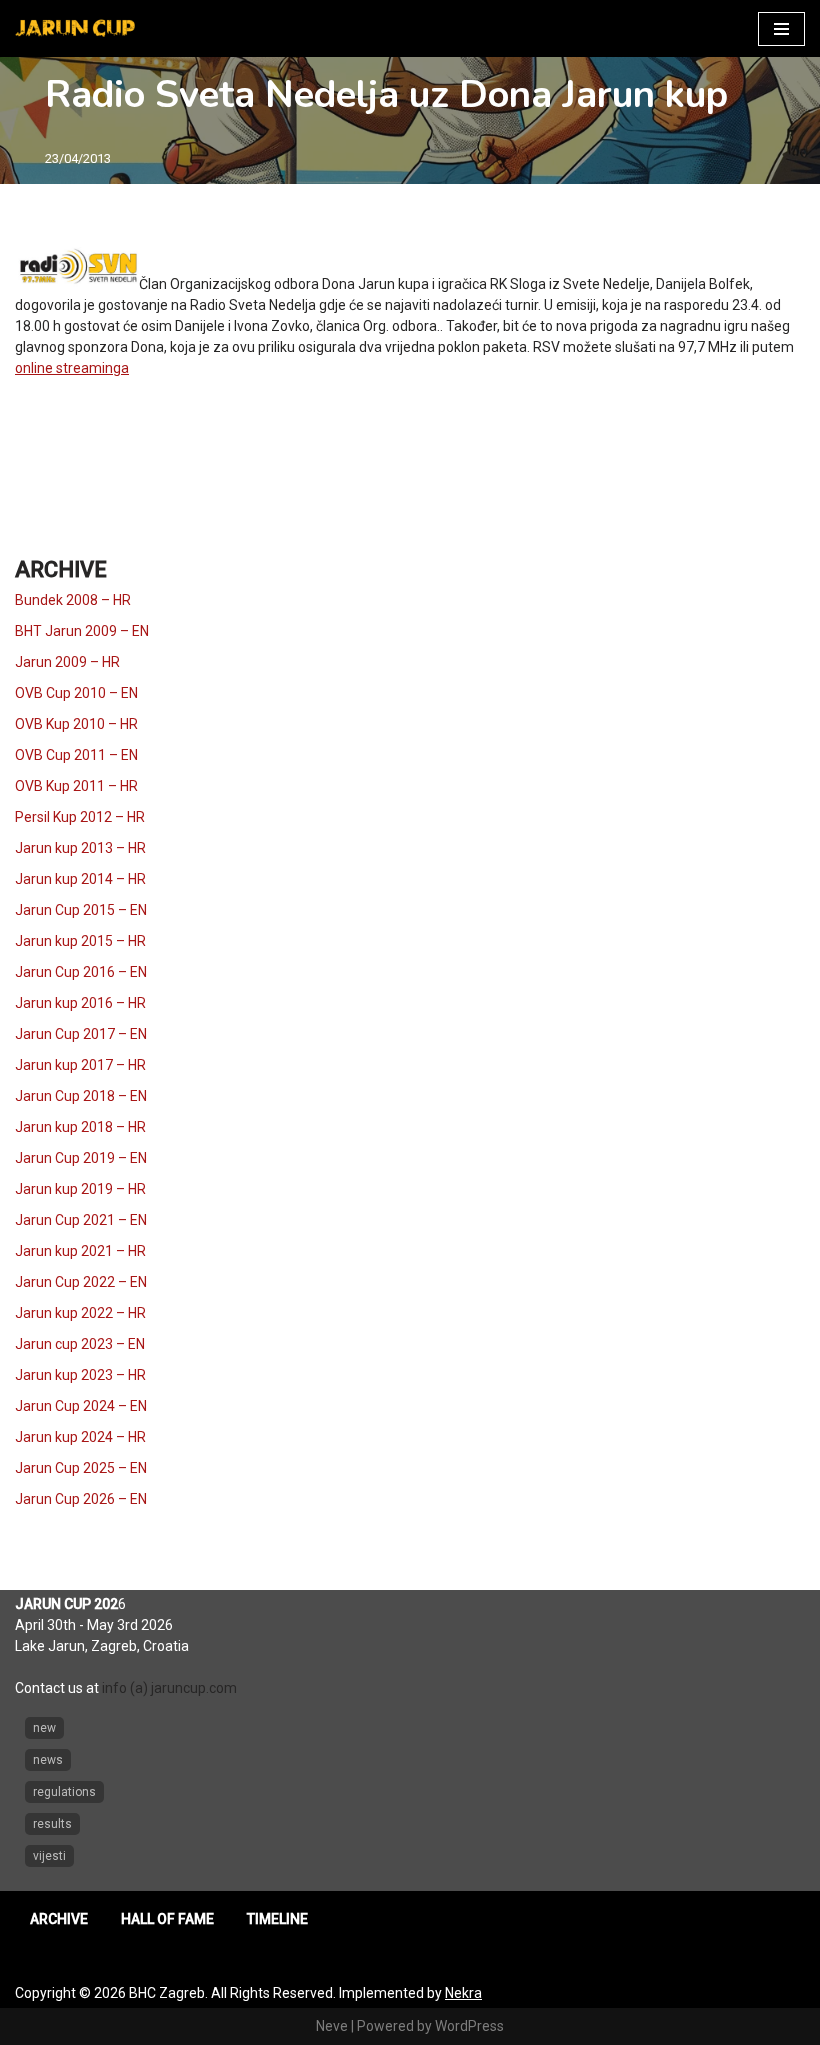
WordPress (469, 2026)
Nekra (463, 1993)
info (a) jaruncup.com (169, 1688)
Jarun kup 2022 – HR (80, 1313)
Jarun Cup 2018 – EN (81, 1096)
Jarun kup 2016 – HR (80, 1003)
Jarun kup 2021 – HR (80, 1251)
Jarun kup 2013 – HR (80, 848)
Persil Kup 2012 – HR (80, 817)
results (52, 1824)
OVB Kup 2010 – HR (76, 724)
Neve (332, 2026)
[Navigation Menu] (781, 29)
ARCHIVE (59, 1919)
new (44, 1728)
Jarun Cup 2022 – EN (81, 1282)
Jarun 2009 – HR (67, 662)
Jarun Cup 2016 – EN (81, 972)
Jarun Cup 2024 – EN (81, 1406)
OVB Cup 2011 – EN (76, 755)
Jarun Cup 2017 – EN (81, 1034)
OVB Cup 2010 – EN (76, 693)
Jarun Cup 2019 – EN (81, 1158)
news (48, 1760)
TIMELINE (277, 1919)
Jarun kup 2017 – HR (80, 1065)
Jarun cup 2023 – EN (80, 1344)
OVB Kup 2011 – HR (76, 786)
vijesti (49, 1856)
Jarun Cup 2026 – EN (81, 1499)
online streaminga (72, 368)
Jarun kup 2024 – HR (80, 1437)
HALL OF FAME (167, 1919)
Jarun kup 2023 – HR (80, 1375)
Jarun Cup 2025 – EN (81, 1468)
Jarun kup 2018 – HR (80, 1127)
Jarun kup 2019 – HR (80, 1189)
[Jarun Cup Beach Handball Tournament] (75, 28)
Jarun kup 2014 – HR (80, 879)
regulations (64, 1792)
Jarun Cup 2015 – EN (81, 910)
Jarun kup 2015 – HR (80, 941)
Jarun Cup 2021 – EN (81, 1220)
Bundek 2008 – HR (73, 600)
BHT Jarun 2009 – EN (82, 631)
